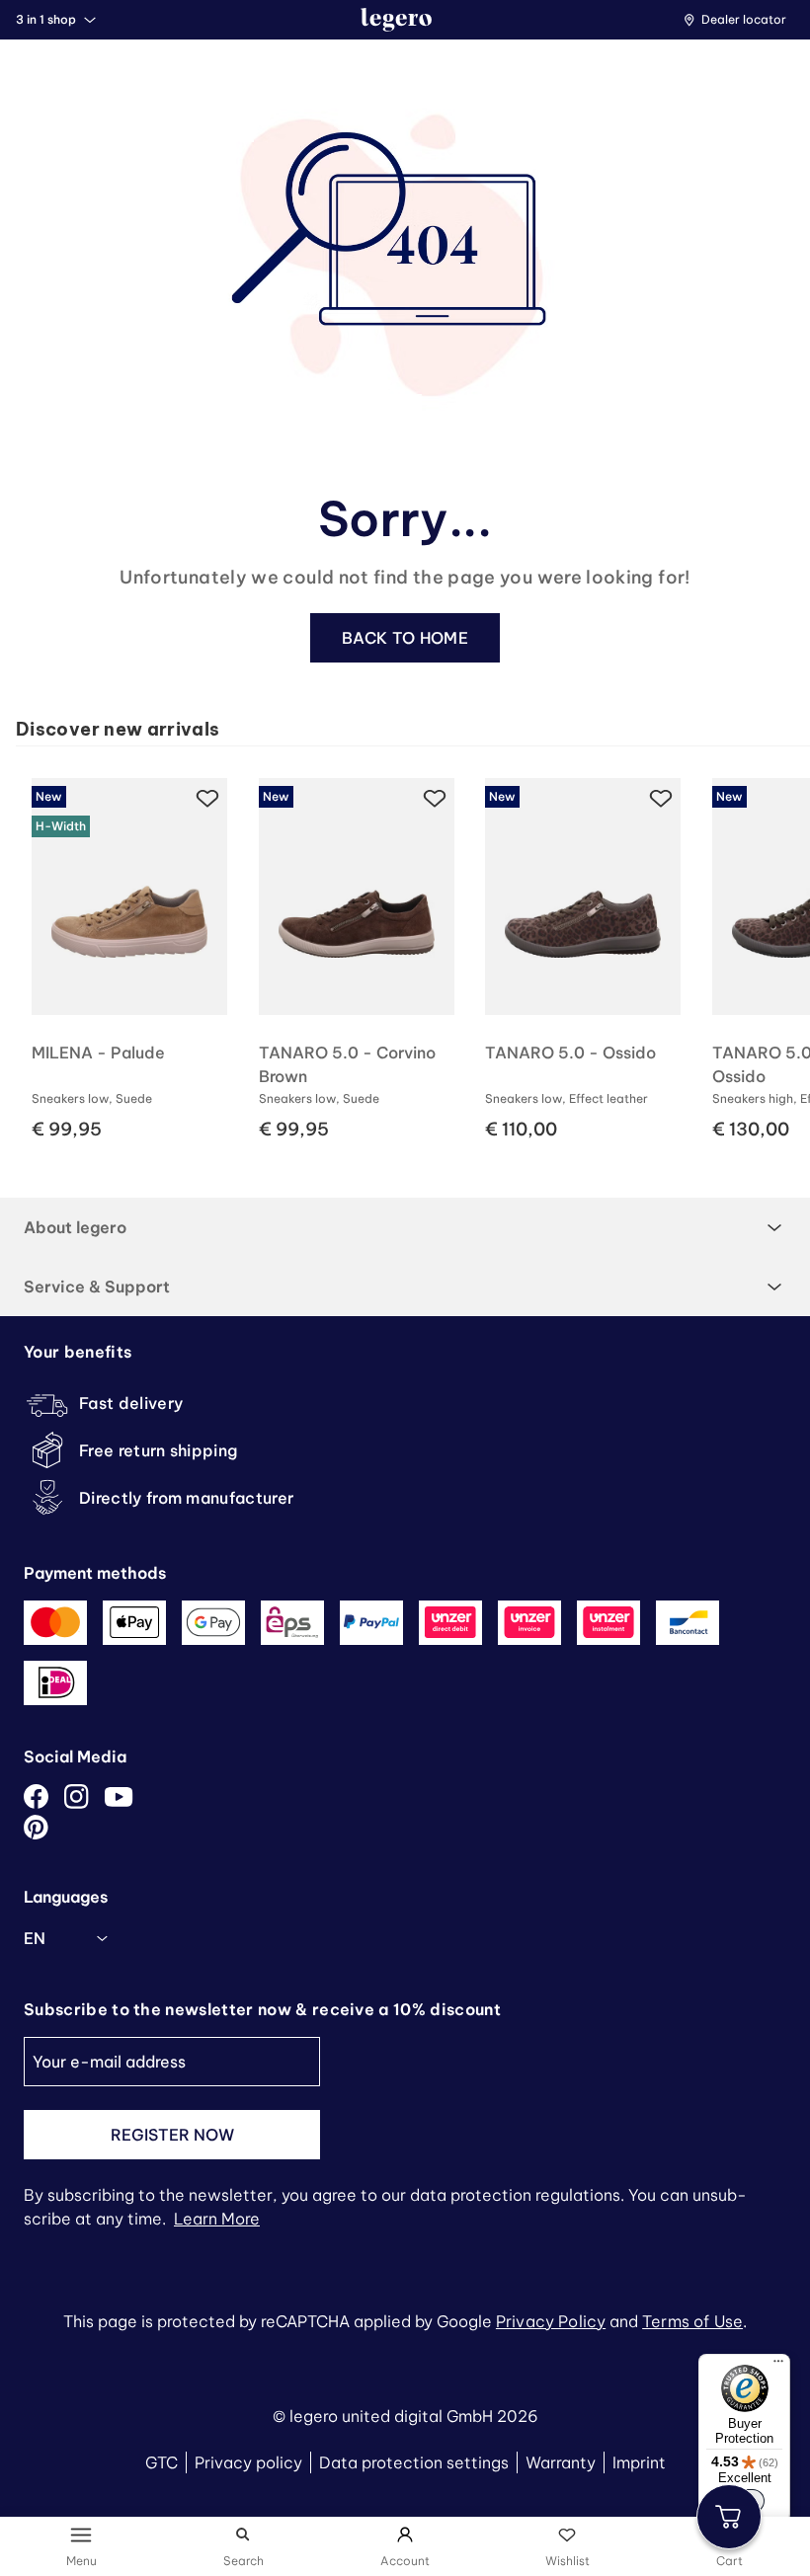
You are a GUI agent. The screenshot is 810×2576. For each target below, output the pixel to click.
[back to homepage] (396, 20)
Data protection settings (414, 2462)
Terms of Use (692, 2321)
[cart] (729, 2517)
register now (172, 2135)
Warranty (561, 2462)
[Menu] (778, 2366)
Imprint (639, 2462)
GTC (162, 2462)
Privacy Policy (551, 2321)
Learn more (217, 2219)
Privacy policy (248, 2462)
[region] (413, 952)
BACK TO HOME (405, 638)
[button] (740, 20)
